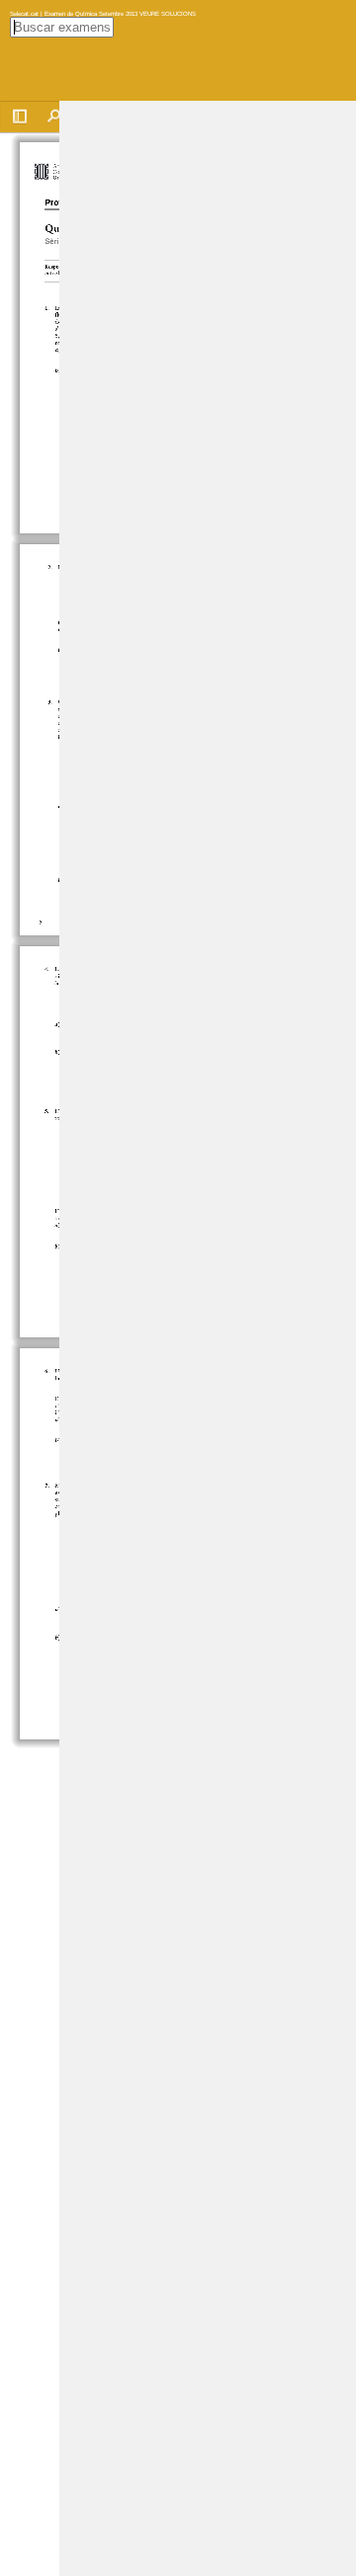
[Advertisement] (208, 397)
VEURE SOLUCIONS (167, 13)
